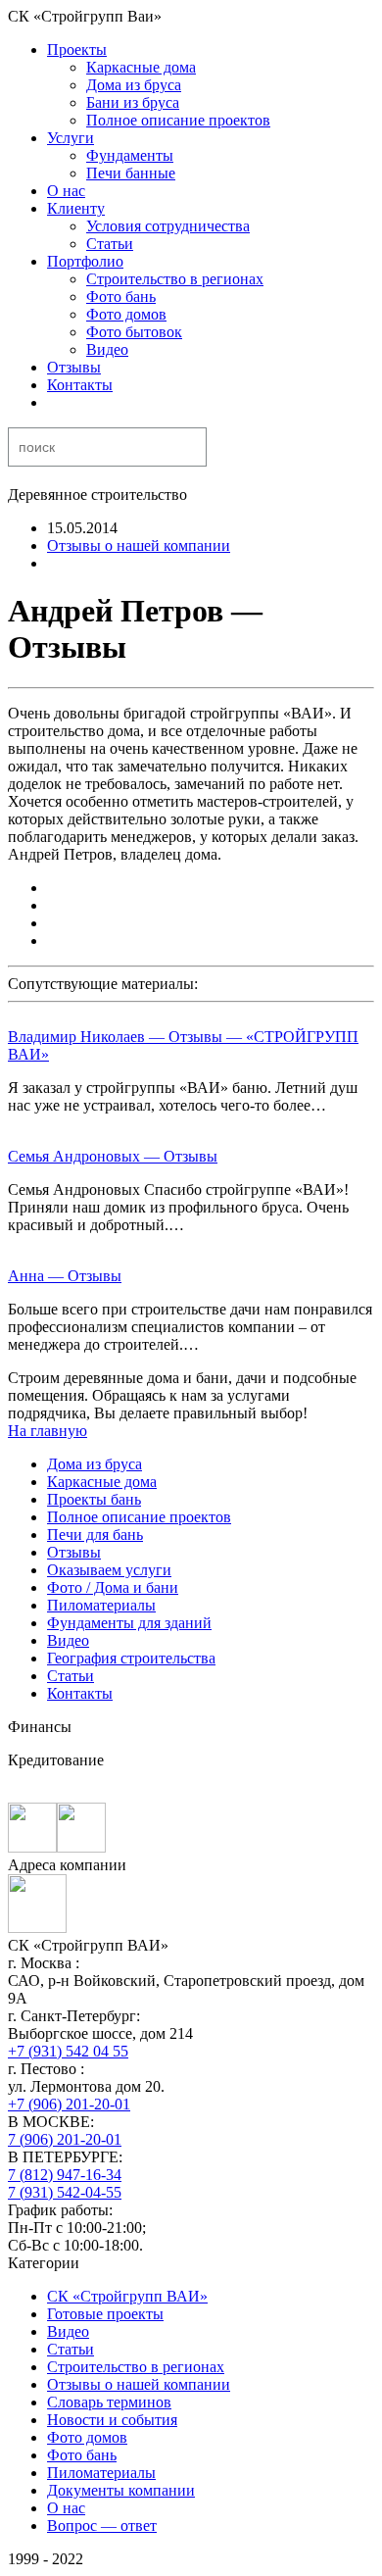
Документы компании (121, 2490)
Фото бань (121, 297)
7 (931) (65, 2192)
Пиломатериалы (101, 1605)
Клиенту (76, 208)
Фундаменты (130, 155)
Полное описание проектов (178, 120)
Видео (107, 349)
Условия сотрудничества (168, 226)
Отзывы (74, 367)
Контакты (80, 385)
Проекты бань (94, 1499)
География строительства (131, 1658)
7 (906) (65, 2139)
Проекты (77, 50)
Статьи (110, 244)
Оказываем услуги (109, 1570)
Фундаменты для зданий (129, 1623)
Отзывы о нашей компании (139, 545)
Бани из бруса (133, 102)
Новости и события (112, 2420)
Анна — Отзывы (65, 1276)
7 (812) (65, 2175)
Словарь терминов (109, 2402)
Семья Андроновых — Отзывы (113, 1156)
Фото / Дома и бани (113, 1587)
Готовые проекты (105, 2314)
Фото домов (126, 314)
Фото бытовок (134, 332)
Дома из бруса (134, 85)
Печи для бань (95, 1535)
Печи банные (131, 173)
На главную (48, 1431)
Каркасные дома (141, 67)
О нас (66, 191)
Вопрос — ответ (102, 2526)
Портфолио (85, 261)
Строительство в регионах (175, 279)
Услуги (71, 138)
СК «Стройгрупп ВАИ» (127, 2296)
